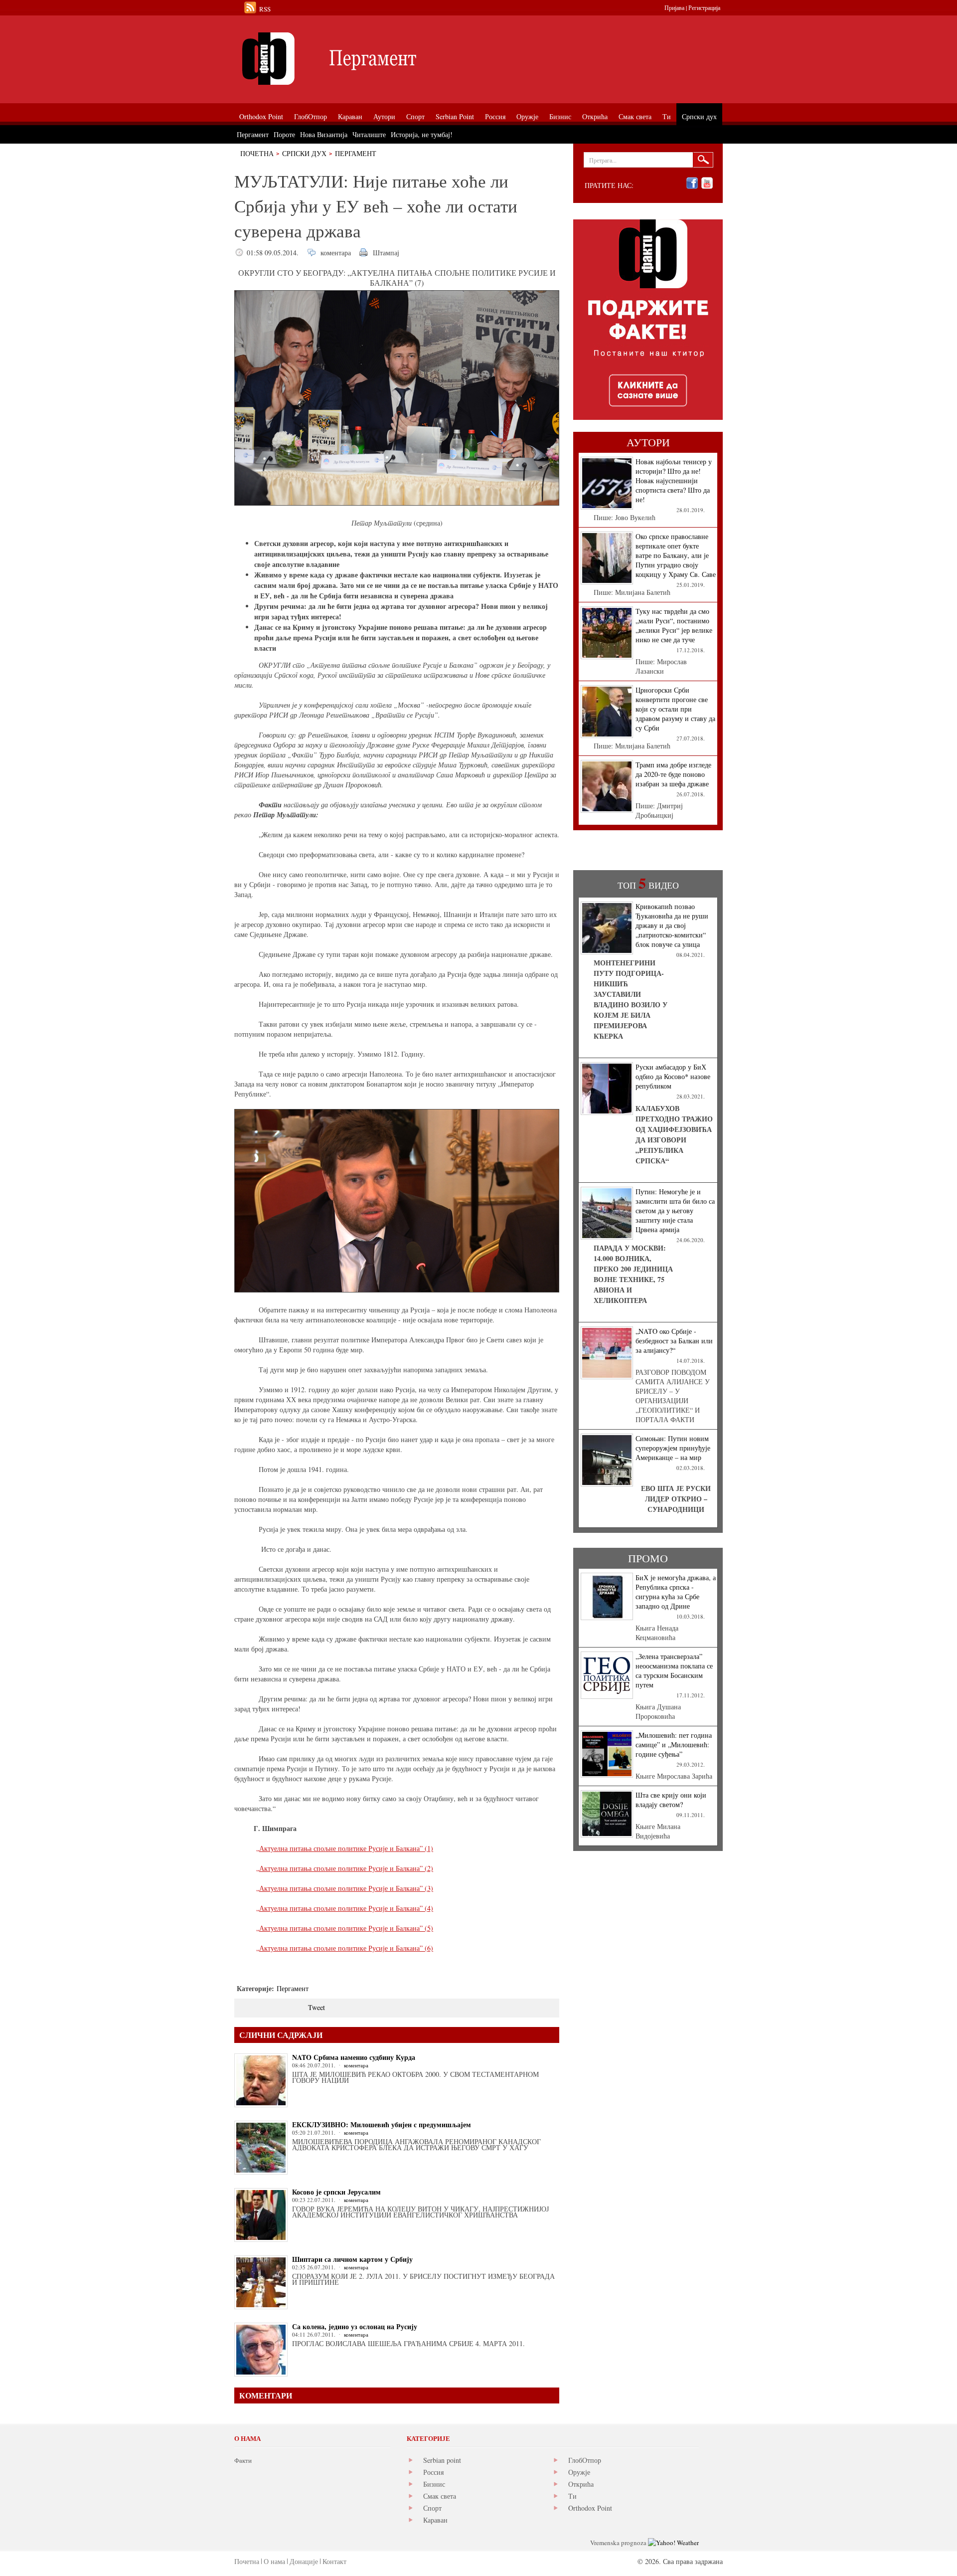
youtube (707, 183)
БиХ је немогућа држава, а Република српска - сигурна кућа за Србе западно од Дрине (676, 1592)
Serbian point (442, 2460)
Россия (433, 2472)
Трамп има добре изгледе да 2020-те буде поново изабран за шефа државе (673, 774)
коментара (336, 253)
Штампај (386, 253)
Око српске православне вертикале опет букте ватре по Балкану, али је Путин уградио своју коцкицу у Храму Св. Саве (676, 555)
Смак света (440, 2496)
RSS (265, 9)
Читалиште (369, 134)
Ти (572, 2496)
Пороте (284, 134)
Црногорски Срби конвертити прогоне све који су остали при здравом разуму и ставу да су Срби (675, 709)
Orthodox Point (590, 2508)
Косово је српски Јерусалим (336, 2192)
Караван (435, 2520)
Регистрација (704, 7)
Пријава (674, 7)
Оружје (579, 2472)
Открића (581, 2484)
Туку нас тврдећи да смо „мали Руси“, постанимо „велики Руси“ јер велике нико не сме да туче (674, 625)
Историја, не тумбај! (422, 134)
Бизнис (434, 2484)
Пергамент (356, 153)
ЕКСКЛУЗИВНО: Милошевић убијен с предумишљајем (382, 2124)
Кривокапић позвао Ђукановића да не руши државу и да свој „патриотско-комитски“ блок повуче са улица (672, 925)
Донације (304, 2561)
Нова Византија (324, 134)
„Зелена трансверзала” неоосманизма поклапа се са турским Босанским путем (674, 1670)
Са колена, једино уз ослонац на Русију (355, 2326)
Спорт (432, 2508)
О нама (274, 2561)
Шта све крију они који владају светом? (671, 1800)
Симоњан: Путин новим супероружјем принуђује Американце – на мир (673, 1448)
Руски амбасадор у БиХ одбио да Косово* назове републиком (673, 1076)
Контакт (334, 2561)
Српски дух (304, 153)
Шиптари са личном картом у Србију (352, 2259)
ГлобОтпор (585, 2460)
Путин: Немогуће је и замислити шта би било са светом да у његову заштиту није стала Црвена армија (675, 1210)
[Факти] (346, 59)
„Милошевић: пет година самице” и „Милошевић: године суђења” (674, 1745)
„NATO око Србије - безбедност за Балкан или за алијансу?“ (674, 1341)
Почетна (257, 153)
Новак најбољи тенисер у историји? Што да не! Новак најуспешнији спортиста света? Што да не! (674, 480)
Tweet (317, 2007)
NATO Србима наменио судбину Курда (354, 2057)
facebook (692, 183)
